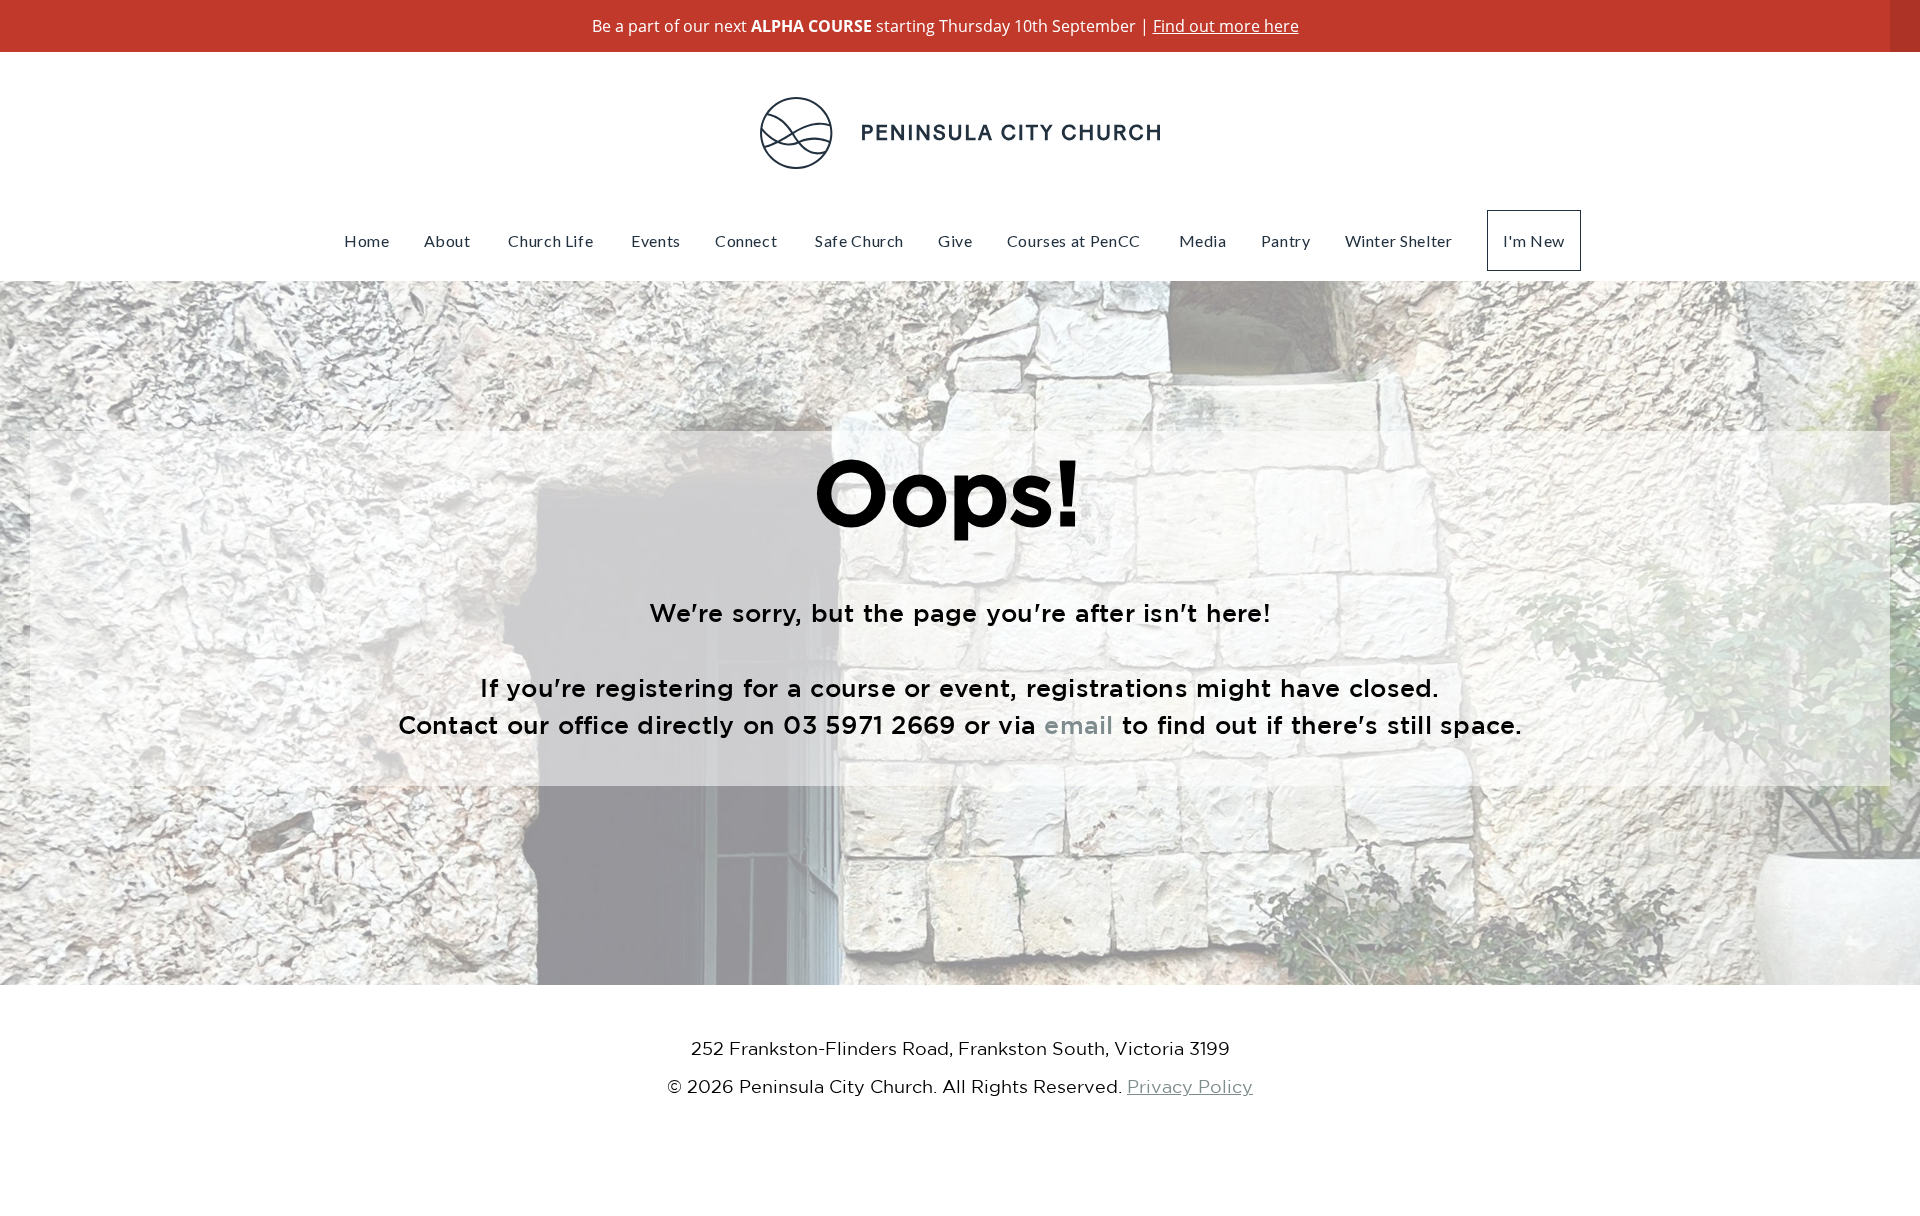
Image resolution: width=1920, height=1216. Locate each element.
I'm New (1534, 240)
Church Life (552, 240)
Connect (748, 240)
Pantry (1286, 240)
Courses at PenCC (1076, 240)
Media (1203, 240)
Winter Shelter (1399, 240)
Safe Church (859, 240)
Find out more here (1226, 26)
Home (367, 240)
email (1083, 724)
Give (955, 240)
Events (656, 240)
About (449, 240)
